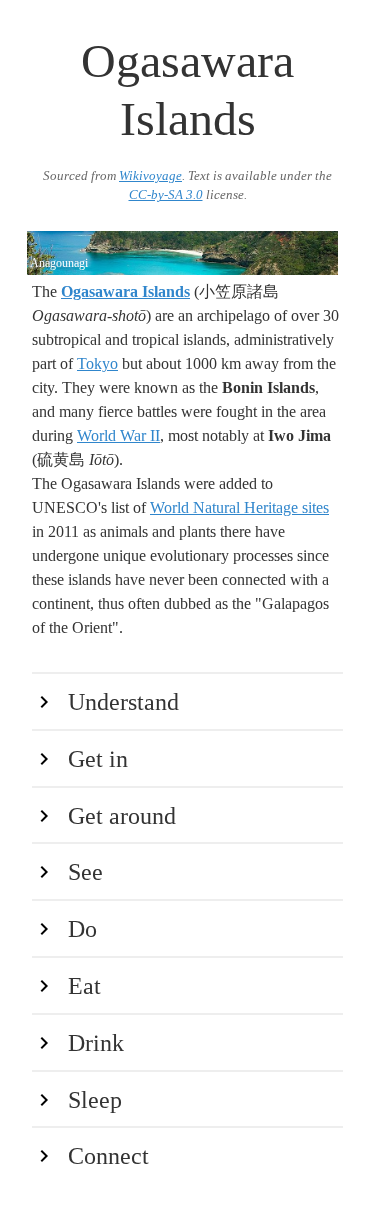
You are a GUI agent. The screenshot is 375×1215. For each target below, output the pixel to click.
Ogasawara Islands (125, 291)
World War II (118, 435)
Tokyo (97, 363)
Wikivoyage (150, 176)
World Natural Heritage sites (239, 507)
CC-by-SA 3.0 (166, 195)
